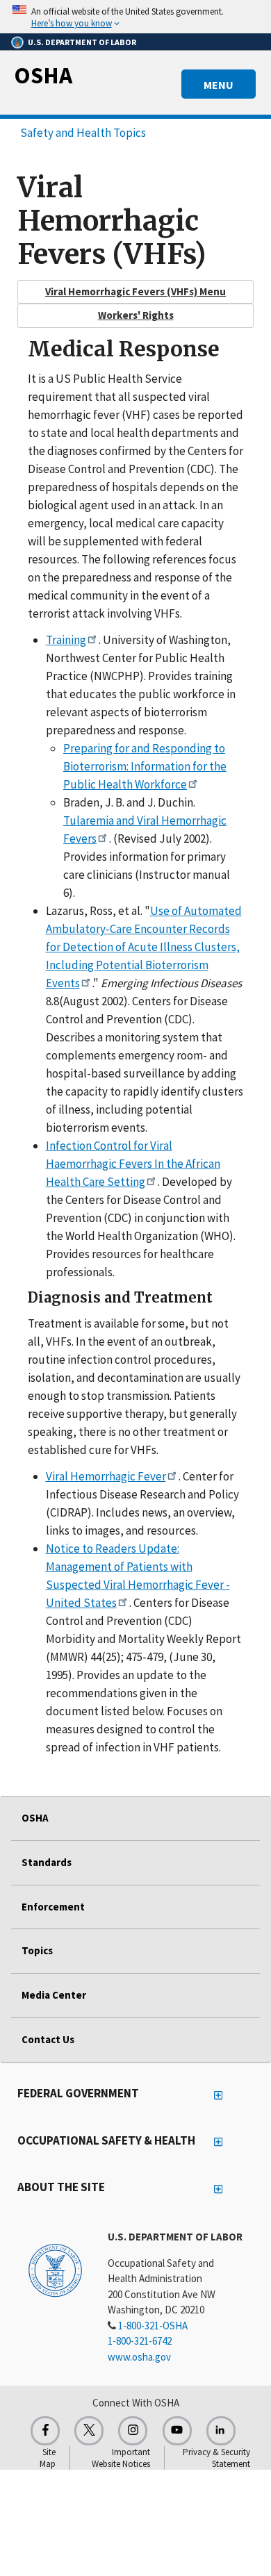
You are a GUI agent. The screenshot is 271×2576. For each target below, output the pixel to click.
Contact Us (48, 2039)
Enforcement (53, 1907)
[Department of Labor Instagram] (133, 2431)
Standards (47, 1862)
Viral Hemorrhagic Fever (106, 1476)
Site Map (48, 2458)
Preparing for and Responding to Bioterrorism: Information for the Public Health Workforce (145, 766)
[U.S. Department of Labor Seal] (55, 2270)
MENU (219, 85)
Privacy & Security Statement (216, 2458)
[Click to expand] (135, 17)
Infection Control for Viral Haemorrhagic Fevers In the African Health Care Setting (133, 1164)
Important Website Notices (121, 2458)
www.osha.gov (139, 2357)
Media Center (54, 1995)
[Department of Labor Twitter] (89, 2431)
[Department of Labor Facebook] (45, 2431)
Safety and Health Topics (83, 133)
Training (66, 640)
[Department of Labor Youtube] (177, 2431)
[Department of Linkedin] (221, 2431)
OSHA (43, 75)
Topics (37, 1950)
